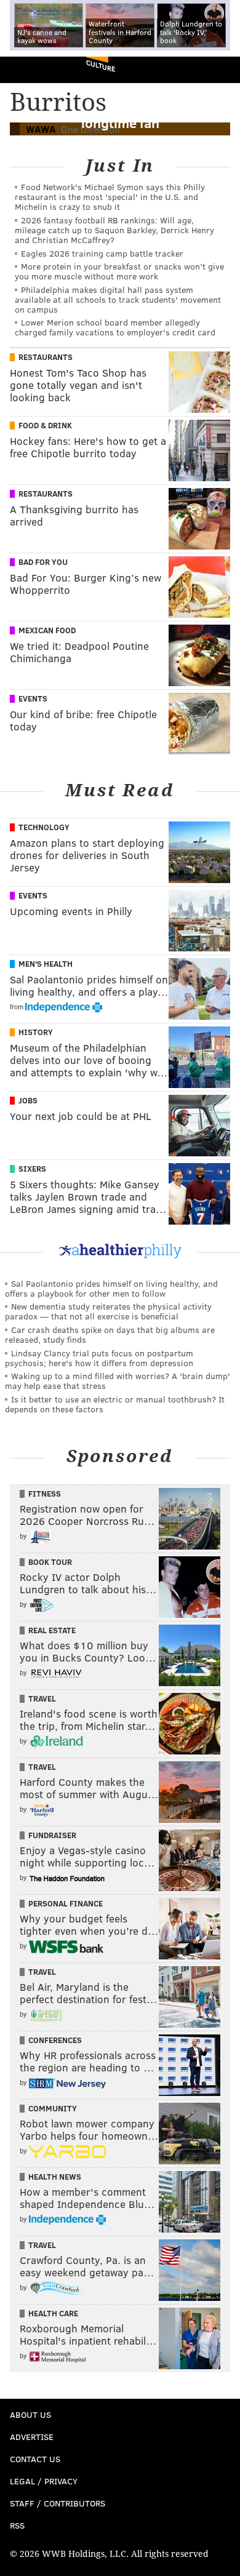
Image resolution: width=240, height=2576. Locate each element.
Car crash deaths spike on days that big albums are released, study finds (110, 1334)
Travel (42, 1698)
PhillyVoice (30, 69)
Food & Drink (45, 425)
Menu (220, 70)
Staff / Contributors (58, 2503)
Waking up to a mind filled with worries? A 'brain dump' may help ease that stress (118, 1381)
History (36, 1032)
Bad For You (43, 562)
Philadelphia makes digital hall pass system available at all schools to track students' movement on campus (118, 299)
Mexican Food (47, 630)
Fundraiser (52, 1835)
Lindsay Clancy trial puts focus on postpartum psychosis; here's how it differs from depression (99, 1358)
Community (53, 2108)
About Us (30, 2414)
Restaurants (46, 357)
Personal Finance (66, 1903)
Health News (55, 2177)
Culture (101, 66)
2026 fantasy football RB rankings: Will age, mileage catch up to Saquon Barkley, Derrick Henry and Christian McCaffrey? (114, 230)
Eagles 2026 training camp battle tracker (102, 253)
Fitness (45, 1494)
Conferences (55, 2040)
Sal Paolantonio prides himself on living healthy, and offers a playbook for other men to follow (111, 1288)
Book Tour (50, 1562)
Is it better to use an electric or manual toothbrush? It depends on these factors (115, 1404)
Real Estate (52, 1630)
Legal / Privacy (44, 2481)
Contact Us (35, 2459)
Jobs (28, 1100)
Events (33, 698)
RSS (17, 2525)
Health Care (53, 2313)
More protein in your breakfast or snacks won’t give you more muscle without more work (119, 271)
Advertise (32, 2437)
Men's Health (46, 964)
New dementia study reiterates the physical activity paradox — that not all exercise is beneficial (108, 1311)
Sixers (32, 1169)
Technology (44, 827)
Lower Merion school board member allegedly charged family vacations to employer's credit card (115, 327)
